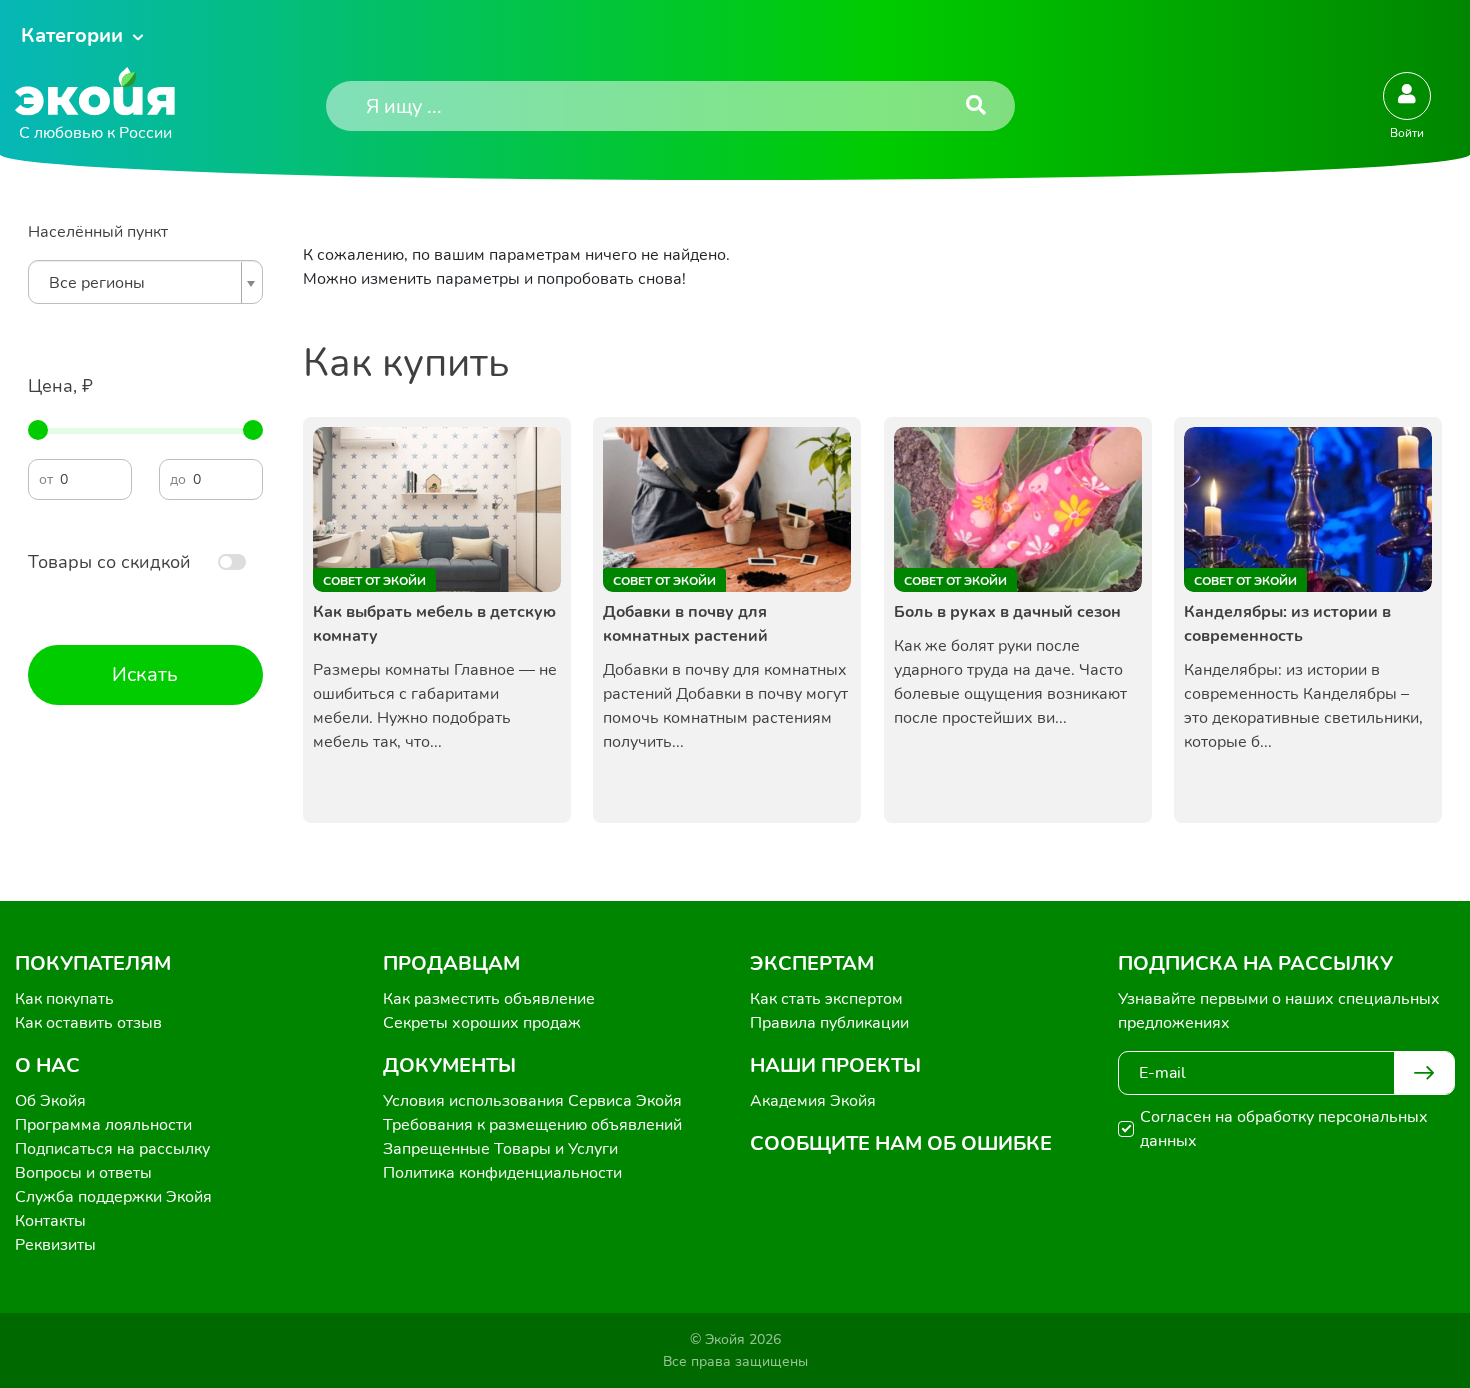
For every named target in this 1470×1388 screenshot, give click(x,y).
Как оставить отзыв (88, 1023)
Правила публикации (829, 1023)
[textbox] (140, 283)
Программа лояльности (103, 1125)
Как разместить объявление (489, 999)
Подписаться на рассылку (112, 1149)
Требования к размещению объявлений (532, 1125)
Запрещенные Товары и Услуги (500, 1149)
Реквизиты (55, 1245)
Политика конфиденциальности (502, 1173)
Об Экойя (50, 1101)
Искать (145, 674)
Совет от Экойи (374, 581)
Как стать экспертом (826, 999)
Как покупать (64, 999)
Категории (72, 35)
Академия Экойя (813, 1101)
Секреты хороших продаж (482, 1023)
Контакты (50, 1221)
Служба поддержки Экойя (113, 1197)
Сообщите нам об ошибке (901, 1143)
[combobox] (145, 282)
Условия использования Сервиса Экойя (532, 1101)
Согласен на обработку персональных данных (1284, 1129)
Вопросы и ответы (83, 1173)
